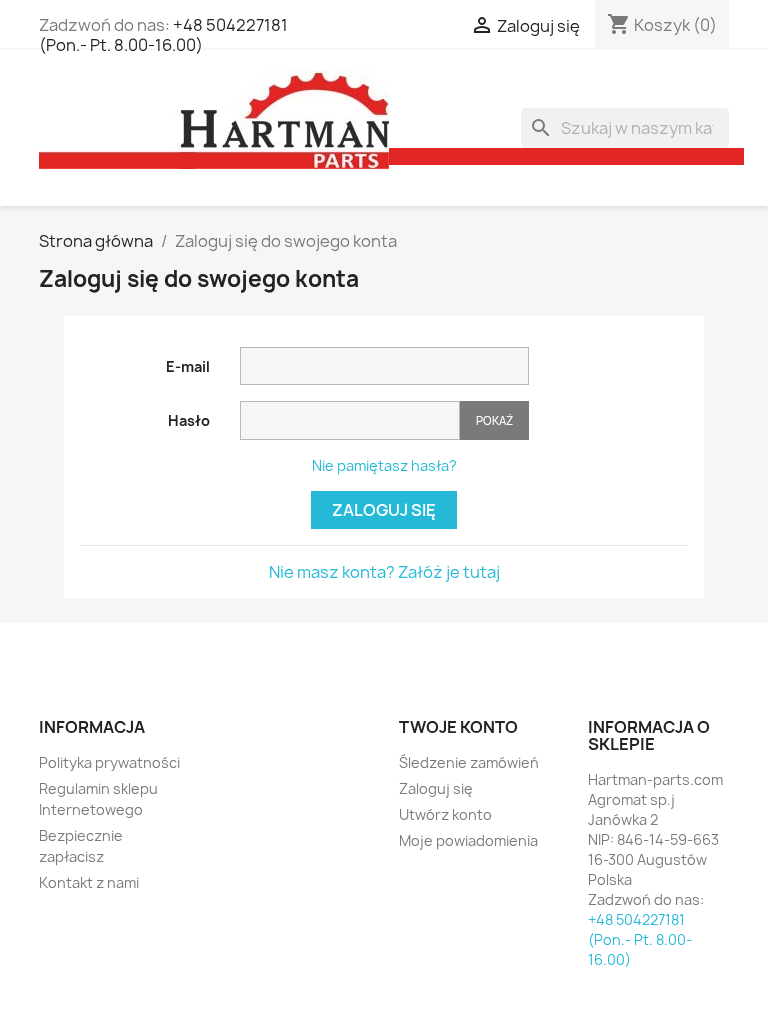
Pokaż (494, 420)
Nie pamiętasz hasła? (384, 465)
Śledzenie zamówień (469, 762)
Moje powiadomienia (468, 840)
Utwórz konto (445, 814)
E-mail (188, 366)
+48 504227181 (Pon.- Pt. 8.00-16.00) (163, 35)
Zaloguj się (384, 510)
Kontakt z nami (89, 882)
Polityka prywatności (109, 762)
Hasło (189, 420)
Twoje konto (458, 727)
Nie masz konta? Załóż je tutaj (384, 572)
